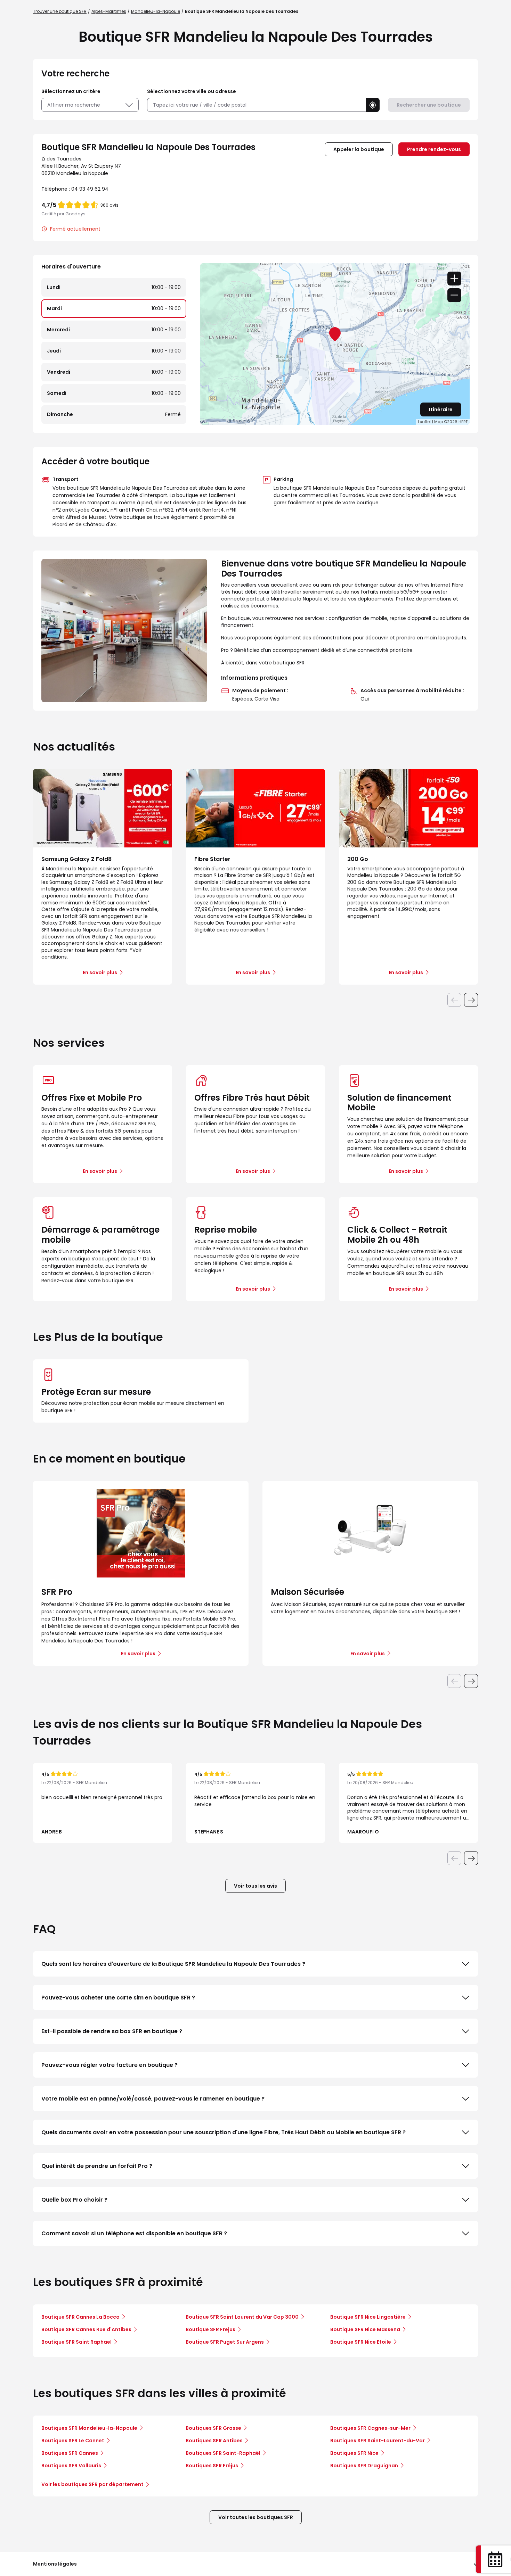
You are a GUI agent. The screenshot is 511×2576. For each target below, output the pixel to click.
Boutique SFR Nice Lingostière (368, 2317)
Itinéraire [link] (441, 409)
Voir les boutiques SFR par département (92, 2484)
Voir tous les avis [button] (255, 1886)
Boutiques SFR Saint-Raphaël (223, 2453)
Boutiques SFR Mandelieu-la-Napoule (89, 2428)
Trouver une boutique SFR (60, 11)
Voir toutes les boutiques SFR (256, 2517)
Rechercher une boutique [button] (429, 105)
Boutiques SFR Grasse (213, 2428)
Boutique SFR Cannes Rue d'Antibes (86, 2329)
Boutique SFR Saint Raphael (76, 2342)
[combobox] (256, 105)
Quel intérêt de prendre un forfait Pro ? (97, 2166)
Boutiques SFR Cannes (70, 2453)
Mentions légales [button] (55, 2564)
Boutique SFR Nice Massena (365, 2329)
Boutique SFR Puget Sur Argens (225, 2342)
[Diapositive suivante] (471, 1000)
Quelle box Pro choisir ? (74, 2200)
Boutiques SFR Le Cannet (73, 2441)
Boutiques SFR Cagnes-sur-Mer (370, 2428)
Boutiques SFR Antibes (214, 2441)
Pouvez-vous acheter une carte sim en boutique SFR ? (118, 1998)
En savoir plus (100, 1171)
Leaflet (424, 422)
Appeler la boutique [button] (359, 149)
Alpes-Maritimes (109, 11)
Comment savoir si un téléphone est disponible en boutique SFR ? (134, 2233)
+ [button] (454, 279)
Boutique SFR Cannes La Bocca (80, 2317)
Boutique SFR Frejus (210, 2329)
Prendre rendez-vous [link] (434, 149)
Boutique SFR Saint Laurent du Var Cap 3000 (242, 2317)
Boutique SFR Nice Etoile (361, 2342)
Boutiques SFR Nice (354, 2453)
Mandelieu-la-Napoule (156, 11)
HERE (463, 422)
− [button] (454, 295)
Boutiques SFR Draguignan (364, 2466)
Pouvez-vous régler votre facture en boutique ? (109, 2065)
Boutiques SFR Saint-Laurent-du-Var (378, 2441)
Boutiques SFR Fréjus (212, 2466)
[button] (373, 105)
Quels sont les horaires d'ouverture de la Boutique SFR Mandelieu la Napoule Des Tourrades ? (173, 1964)
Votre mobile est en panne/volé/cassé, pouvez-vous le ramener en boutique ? (153, 2099)
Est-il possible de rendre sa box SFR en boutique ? (112, 2031)
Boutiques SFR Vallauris (71, 2466)
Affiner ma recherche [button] (74, 105)
